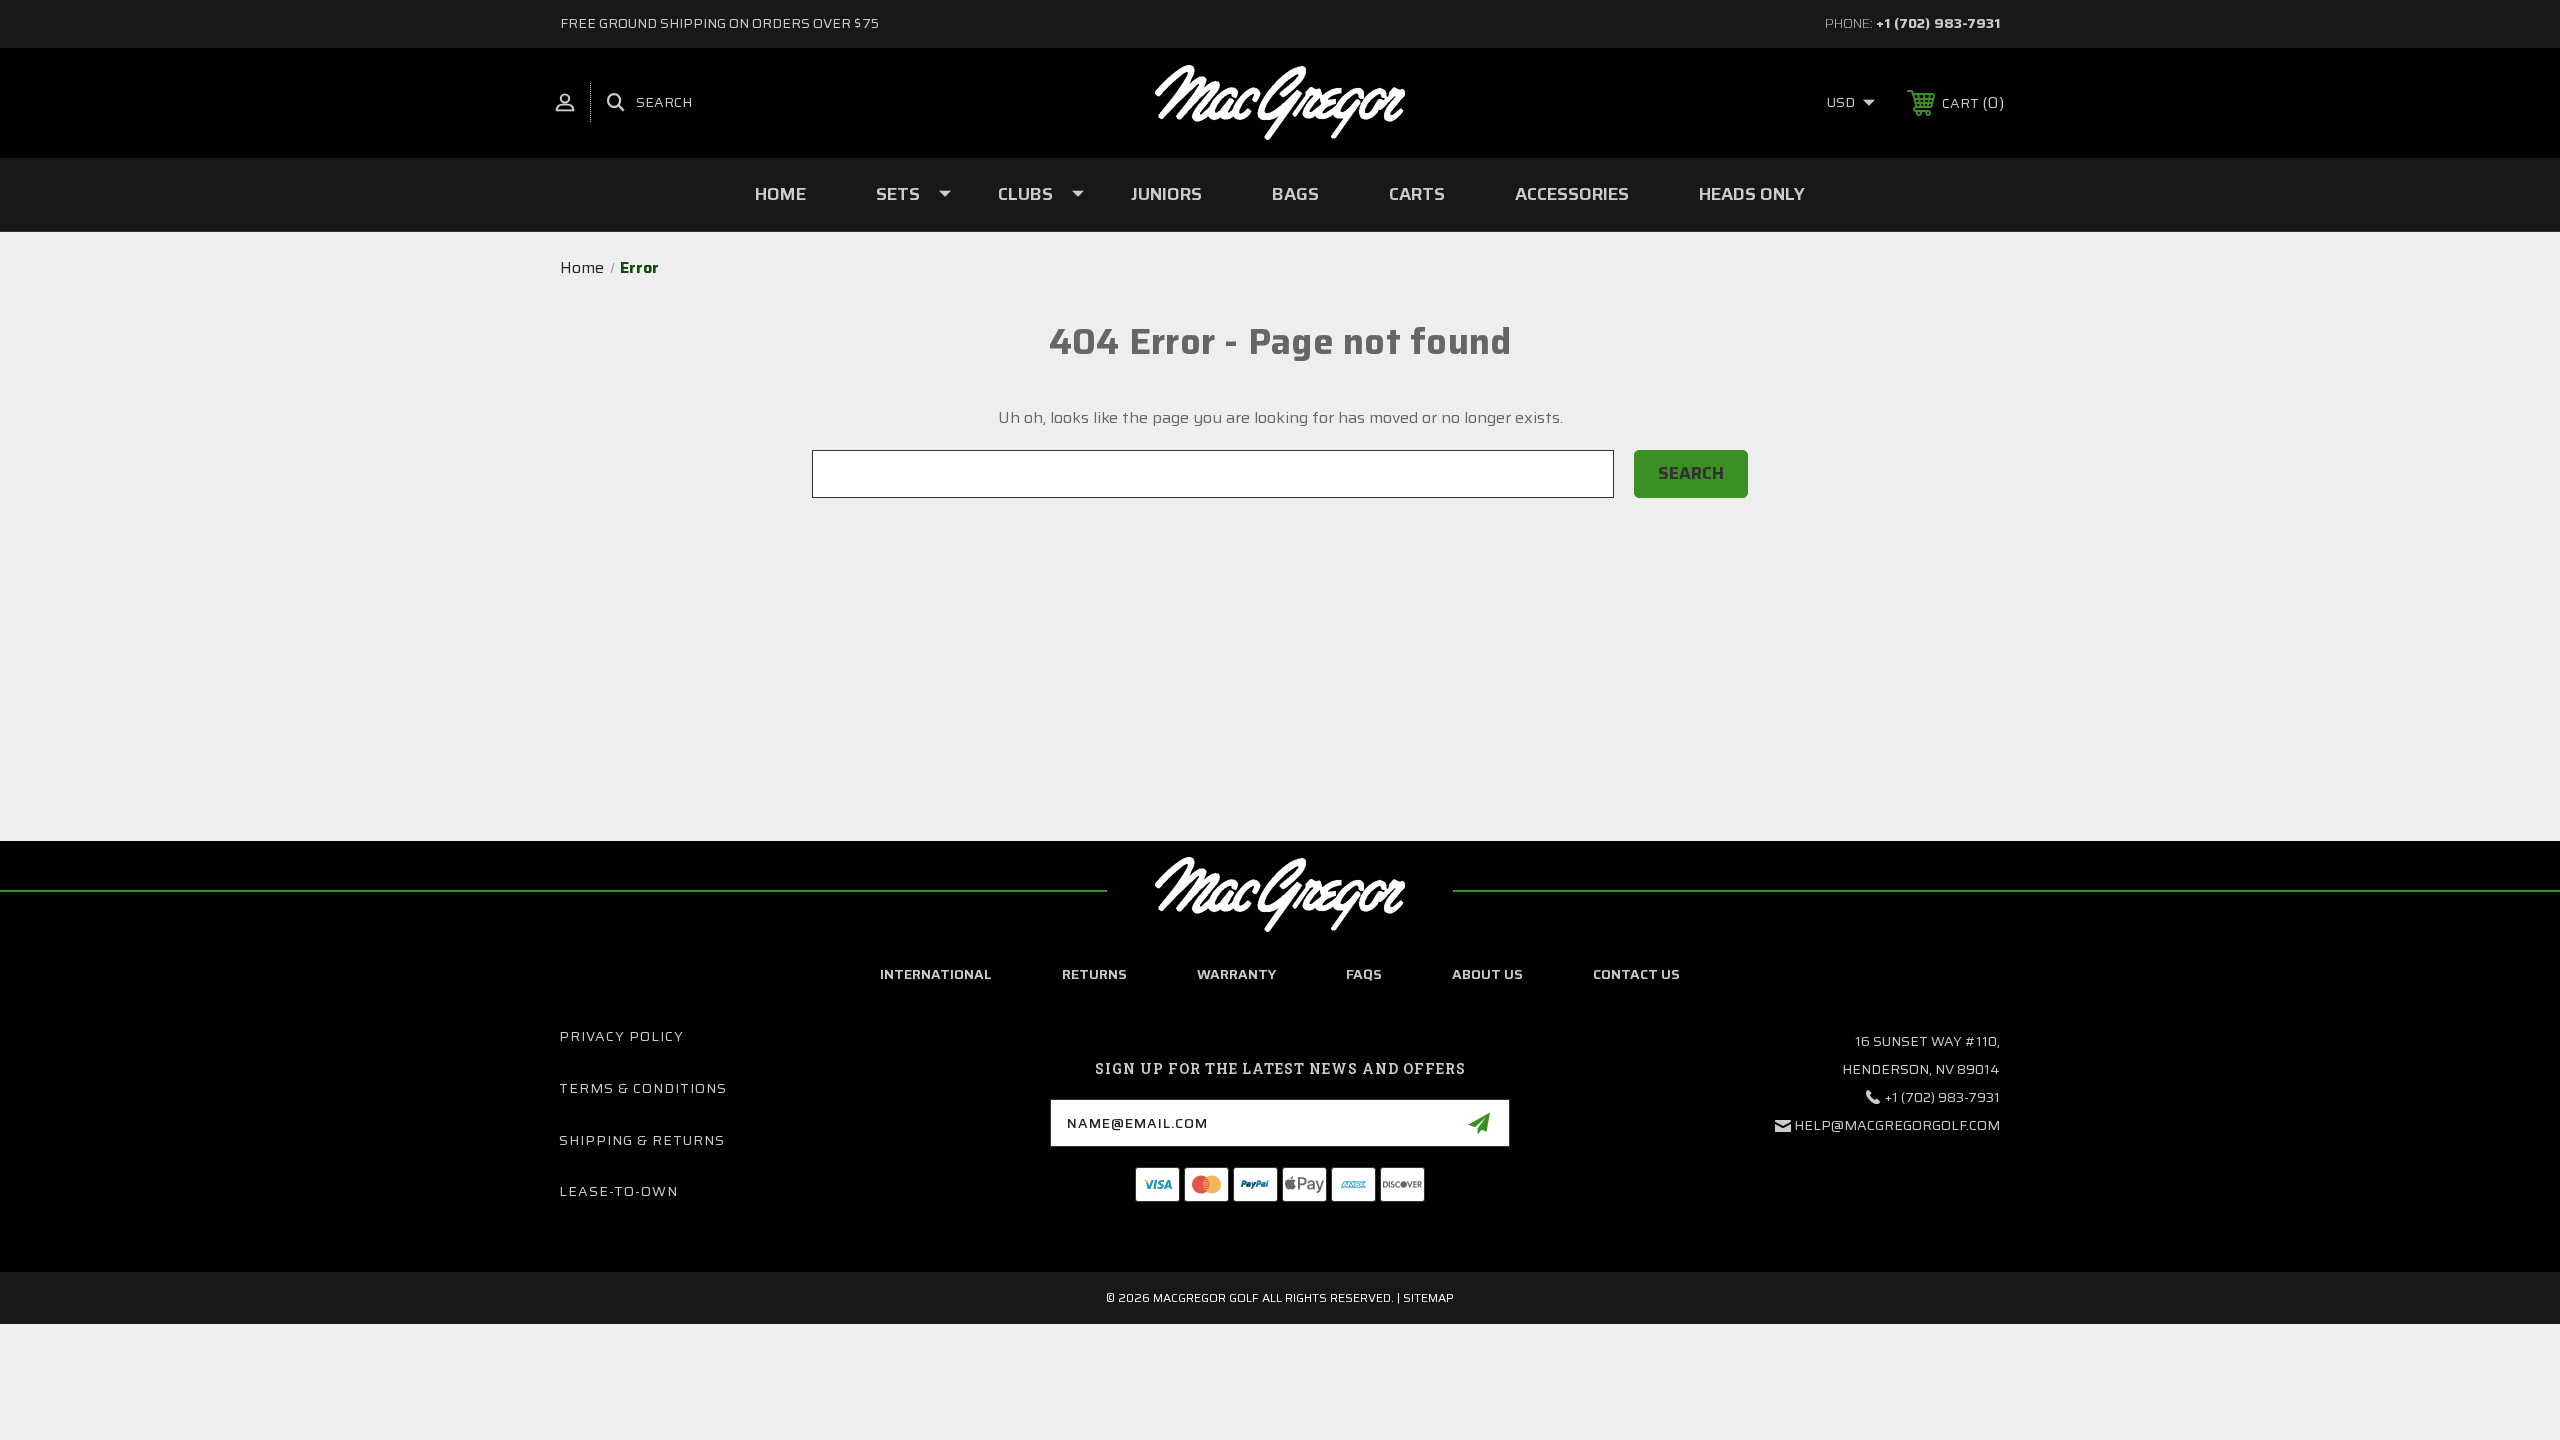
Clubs (1025, 194)
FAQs (1364, 974)
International (936, 974)
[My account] (565, 102)
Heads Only (1752, 194)
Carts (1417, 194)
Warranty (1236, 974)
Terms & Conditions (643, 1088)
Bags (1295, 194)
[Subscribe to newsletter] (1479, 1123)
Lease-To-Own (618, 1191)
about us (1487, 974)
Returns (1094, 974)
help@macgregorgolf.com (1897, 1125)
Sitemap (1428, 1297)
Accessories (1572, 194)
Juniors (1166, 194)
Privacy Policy (621, 1036)
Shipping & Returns (642, 1140)
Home (780, 194)
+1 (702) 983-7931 (1938, 23)
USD (1842, 102)
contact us (1636, 974)
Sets (898, 194)
